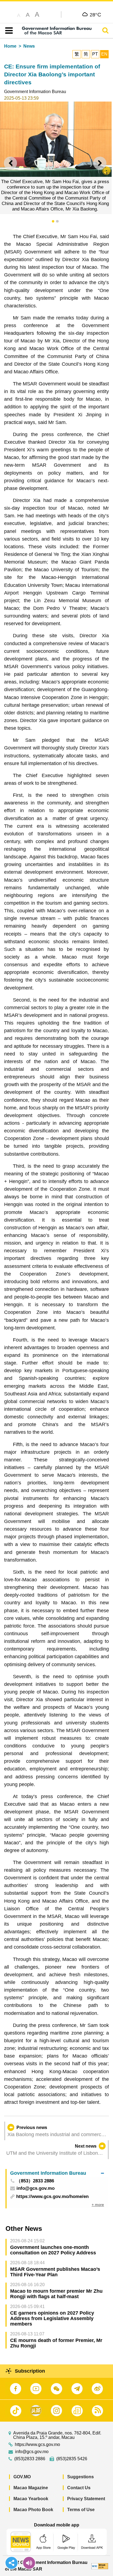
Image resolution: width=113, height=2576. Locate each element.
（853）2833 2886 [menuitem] (35, 2181)
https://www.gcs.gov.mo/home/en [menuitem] (52, 2196)
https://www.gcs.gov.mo (37, 2445)
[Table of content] (8, 31)
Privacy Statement (86, 2499)
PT (95, 54)
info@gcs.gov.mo (32, 2452)
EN (104, 54)
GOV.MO (22, 2477)
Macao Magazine (31, 2488)
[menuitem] (57, 2173)
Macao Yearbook (31, 2499)
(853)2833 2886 (30, 2459)
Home (10, 46)
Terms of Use (81, 2510)
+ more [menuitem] (98, 2205)
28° (96, 15)
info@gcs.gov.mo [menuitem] (36, 2189)
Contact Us (79, 2488)
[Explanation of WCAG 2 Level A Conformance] (100, 2566)
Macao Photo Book (33, 2510)
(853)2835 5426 (72, 2459)
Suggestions (80, 2477)
